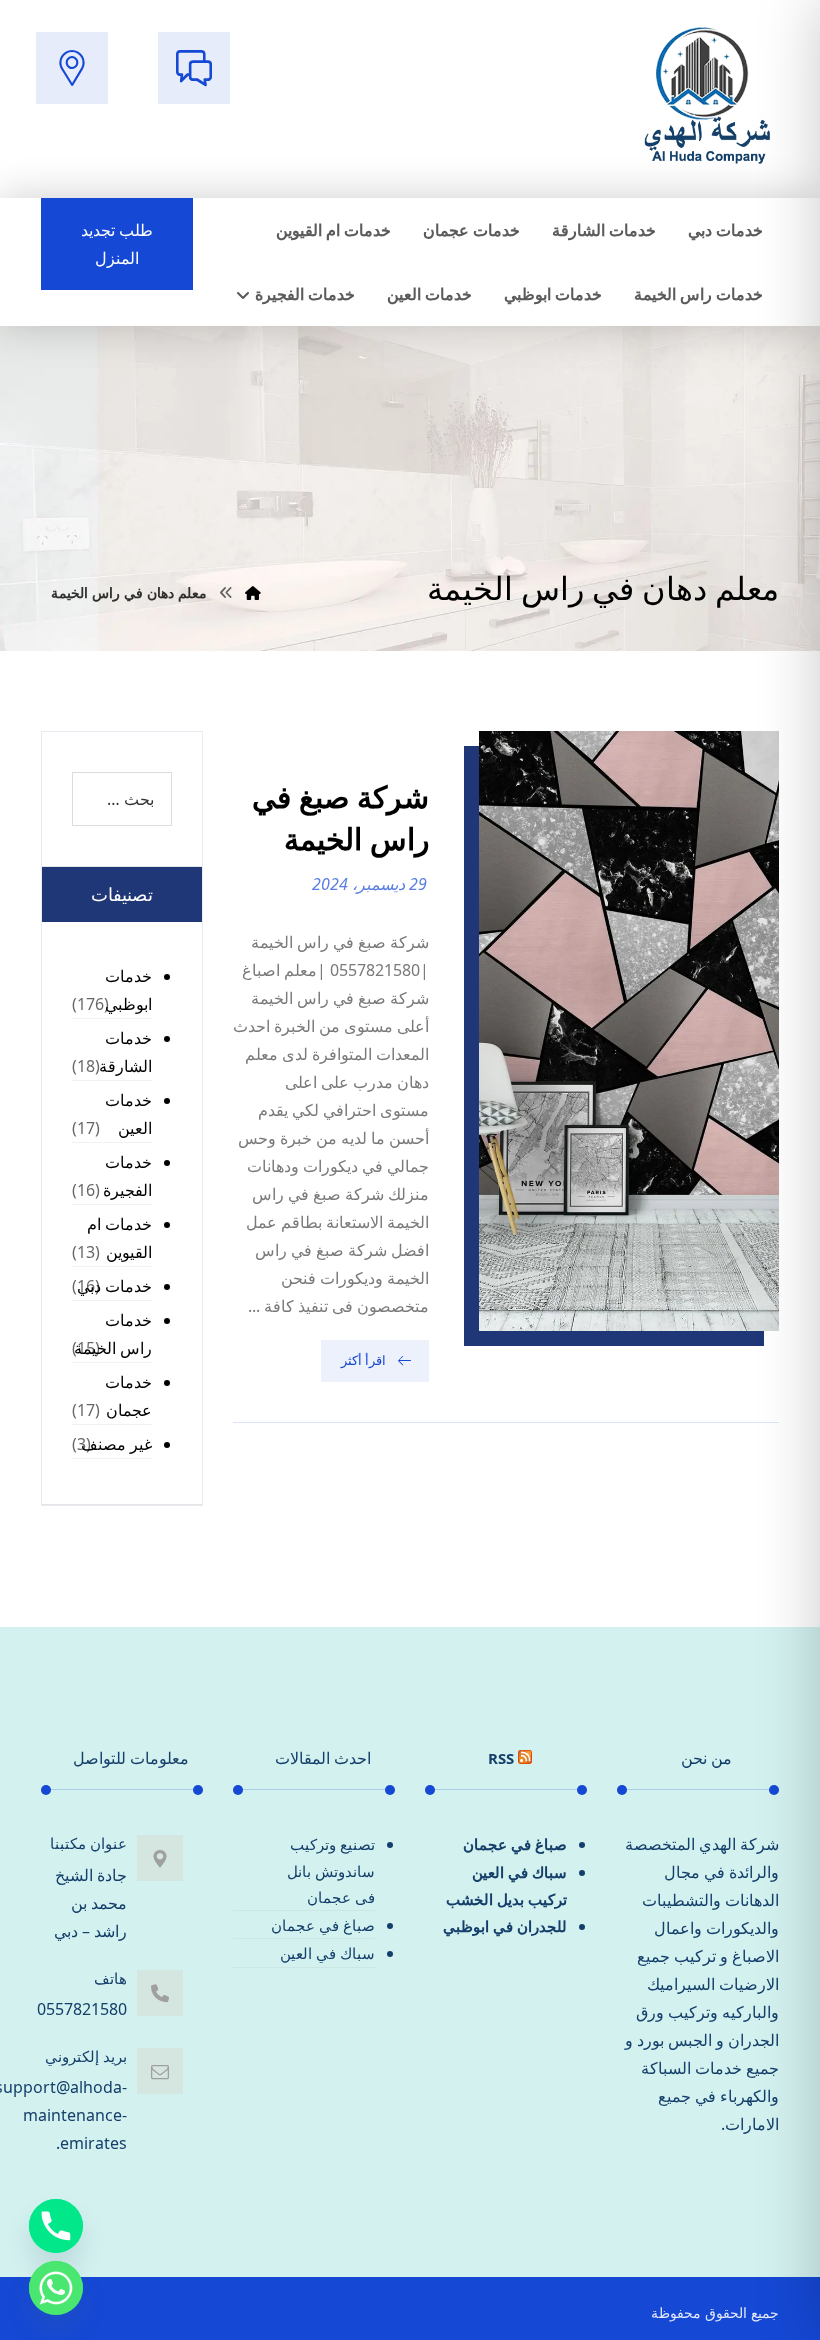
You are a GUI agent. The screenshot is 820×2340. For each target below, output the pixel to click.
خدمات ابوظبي (128, 990)
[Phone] (56, 2226)
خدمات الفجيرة (127, 1176)
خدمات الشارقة (125, 1052)
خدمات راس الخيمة (113, 1334)
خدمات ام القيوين (119, 1238)
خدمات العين (128, 1114)
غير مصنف (116, 1444)
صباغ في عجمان (515, 1844)
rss (501, 1758)
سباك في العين (519, 1872)
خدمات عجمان (128, 1396)
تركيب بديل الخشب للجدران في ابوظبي (505, 1912)
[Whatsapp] (56, 2288)
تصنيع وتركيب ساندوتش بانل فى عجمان (331, 1870)
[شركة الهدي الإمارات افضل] (706, 97)
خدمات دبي (114, 1286)
